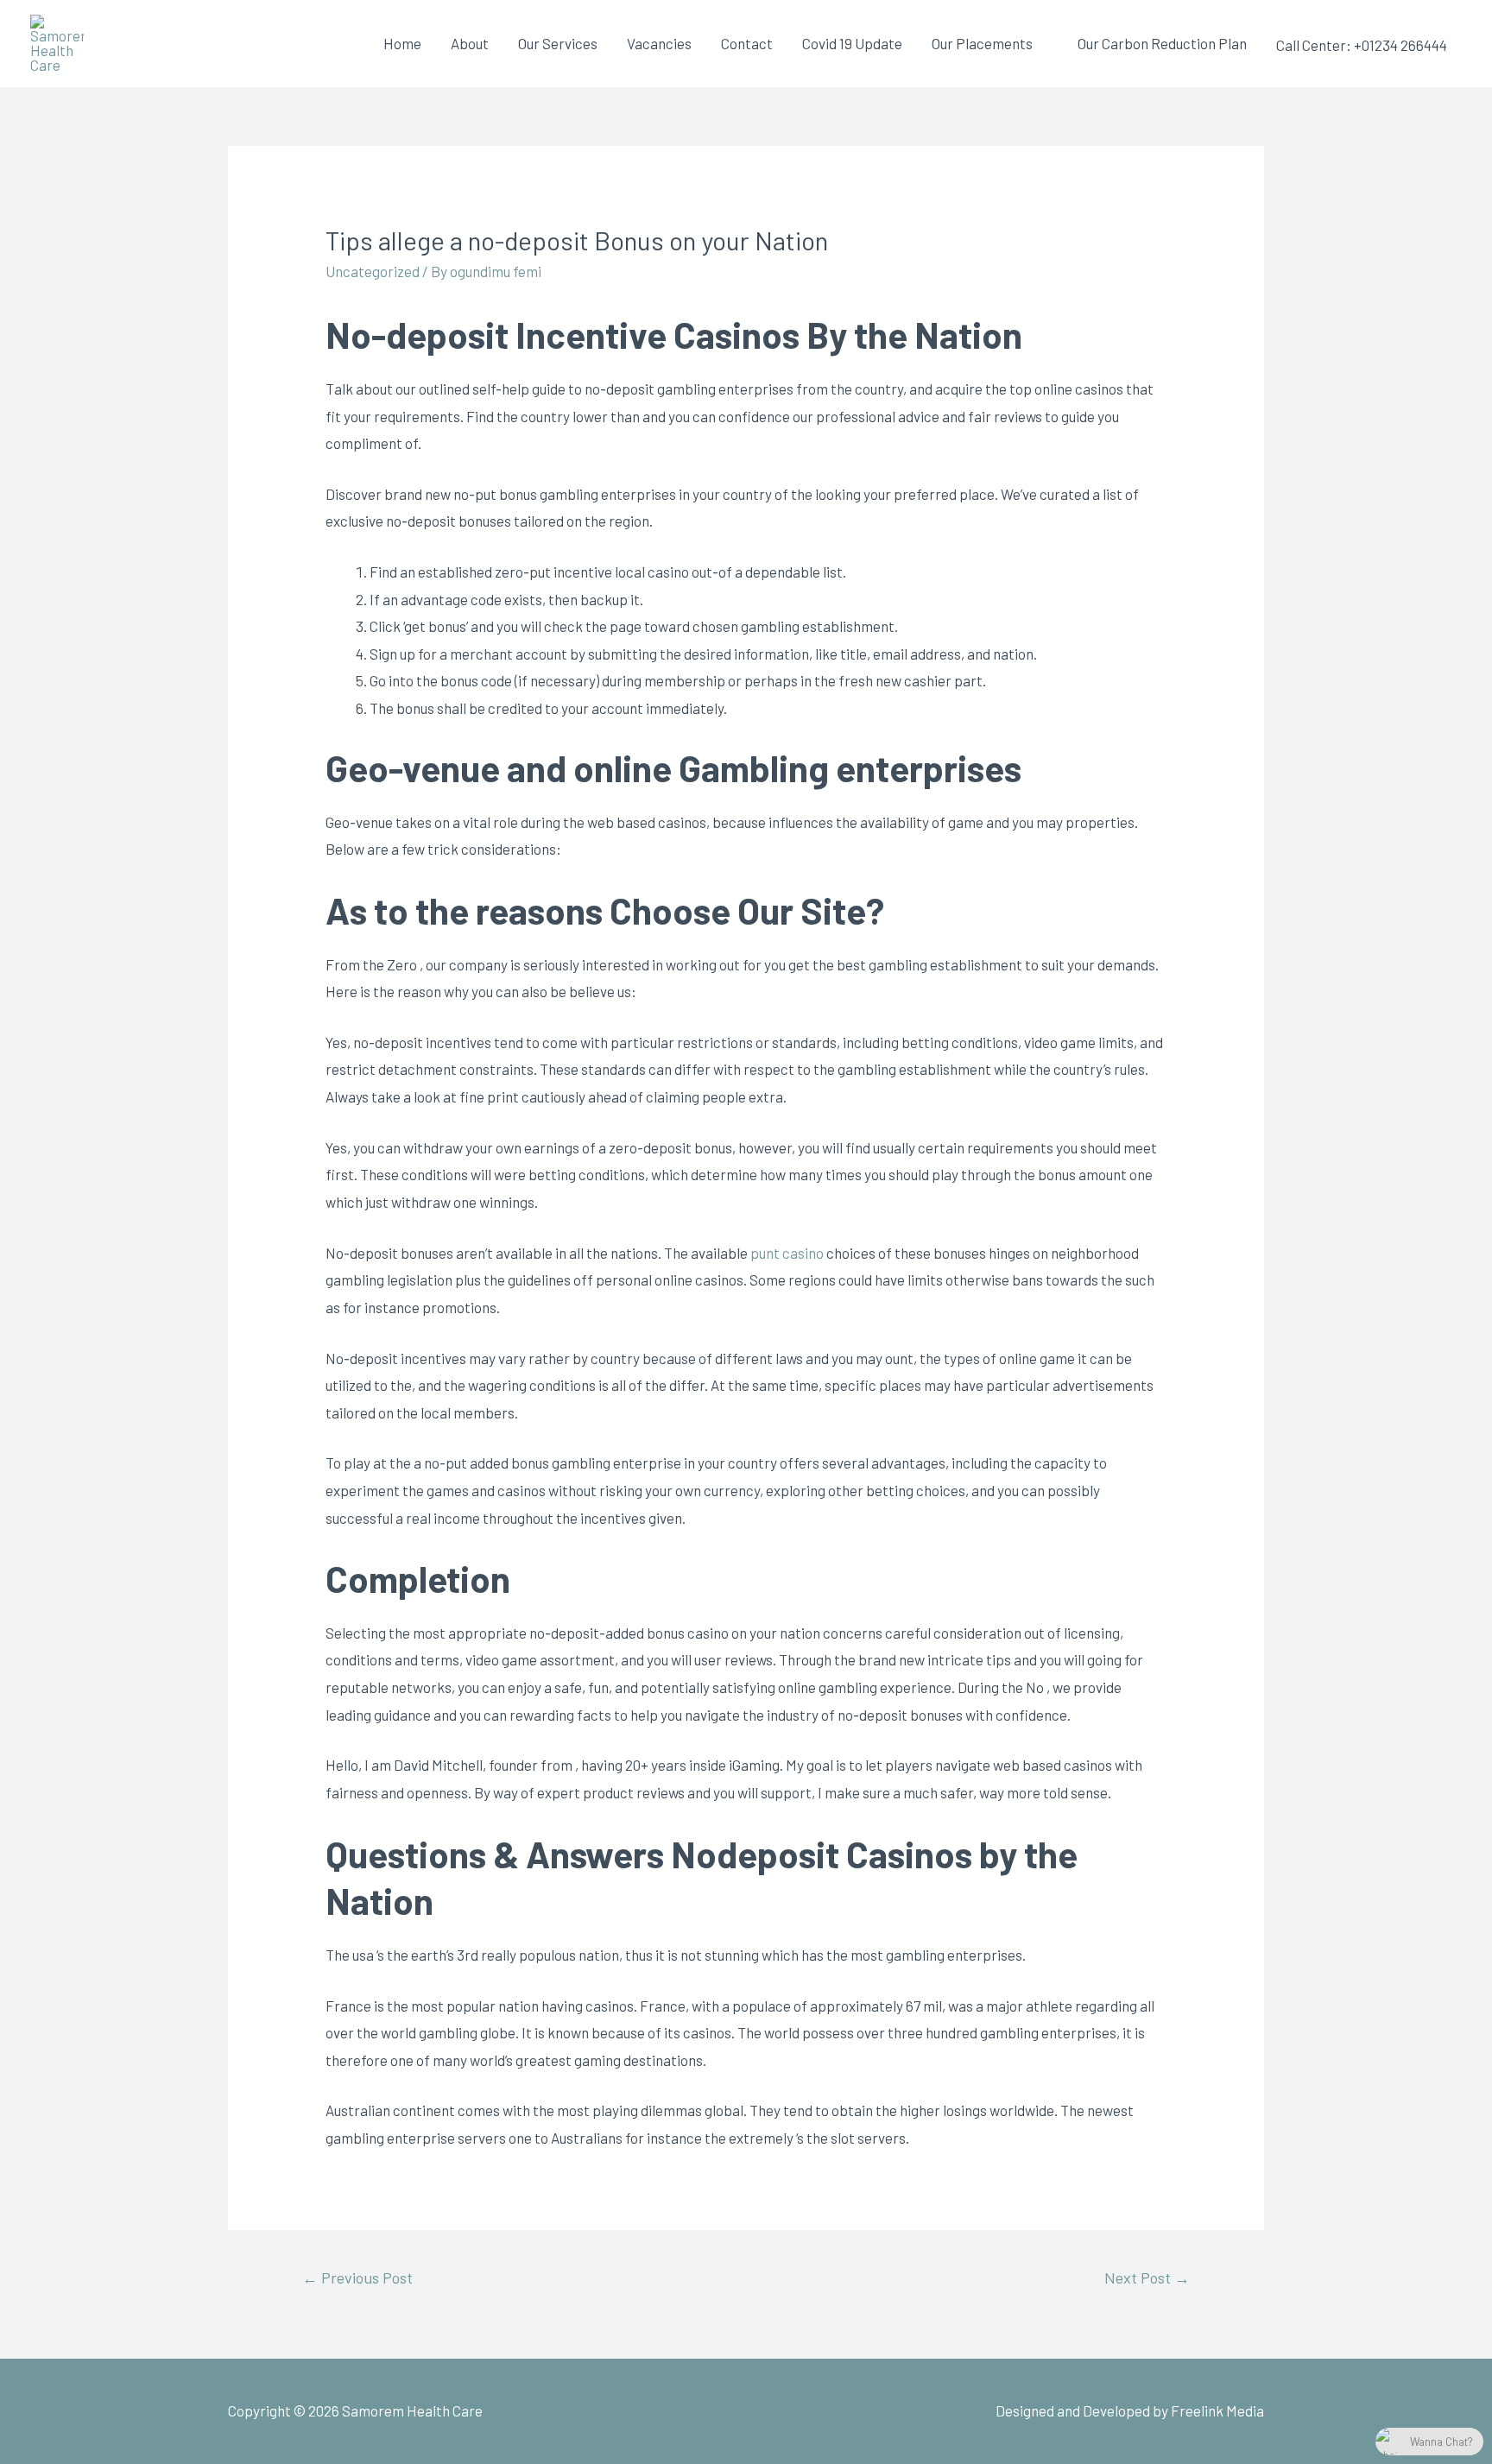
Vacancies (659, 43)
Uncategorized (373, 271)
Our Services (558, 43)
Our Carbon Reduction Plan (1162, 43)
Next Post (1147, 2278)
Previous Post (357, 2278)
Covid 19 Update (852, 43)
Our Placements (982, 43)
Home (402, 43)
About (470, 43)
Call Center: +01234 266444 (1362, 45)
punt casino (787, 1253)
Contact (747, 43)
